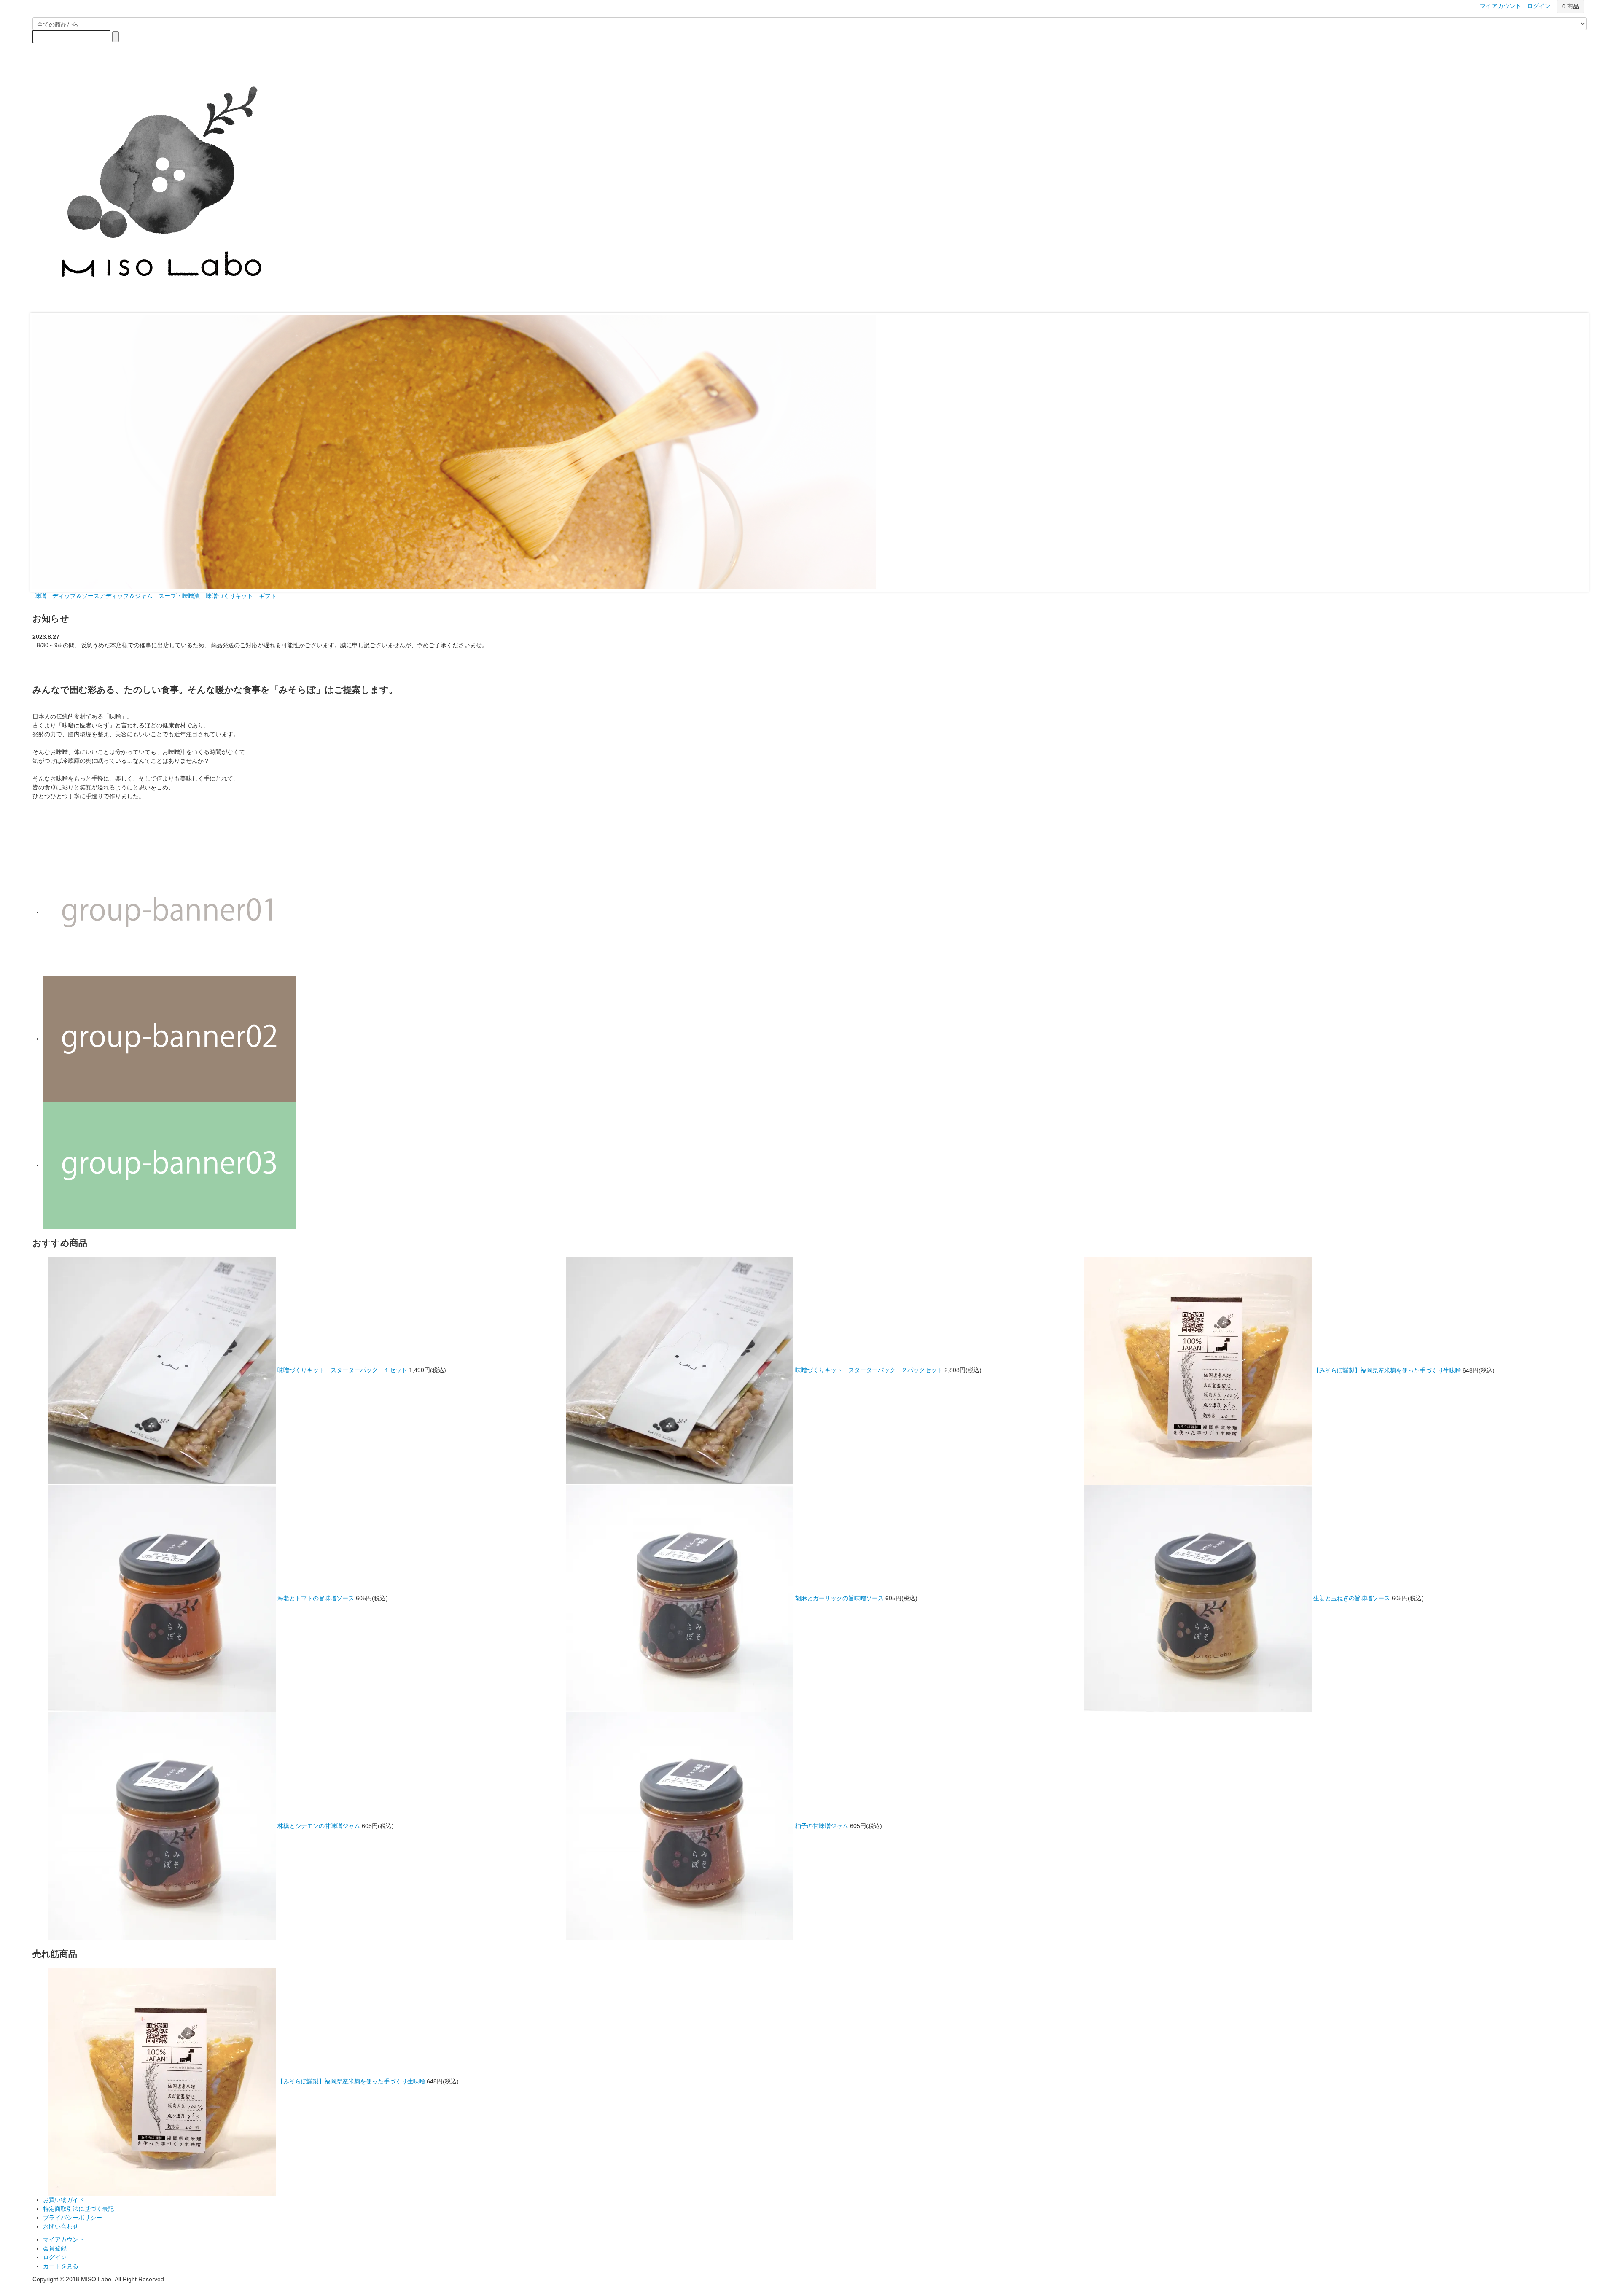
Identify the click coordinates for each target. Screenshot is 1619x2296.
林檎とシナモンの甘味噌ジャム (319, 1825)
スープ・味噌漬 (179, 596)
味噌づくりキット (229, 596)
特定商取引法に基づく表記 (78, 2209)
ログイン (55, 2257)
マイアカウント (64, 2239)
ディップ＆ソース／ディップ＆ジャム (102, 596)
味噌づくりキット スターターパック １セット (342, 1370)
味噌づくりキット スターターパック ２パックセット (869, 1370)
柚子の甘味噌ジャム (823, 1825)
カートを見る (61, 2266)
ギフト (268, 596)
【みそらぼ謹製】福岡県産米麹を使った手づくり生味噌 (1387, 1370)
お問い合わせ (61, 2226)
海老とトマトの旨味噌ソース (316, 1598)
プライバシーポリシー (73, 2218)
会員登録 (55, 2248)
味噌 (40, 596)
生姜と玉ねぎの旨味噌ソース (1352, 1598)
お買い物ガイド (64, 2200)
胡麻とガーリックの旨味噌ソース (839, 1598)
